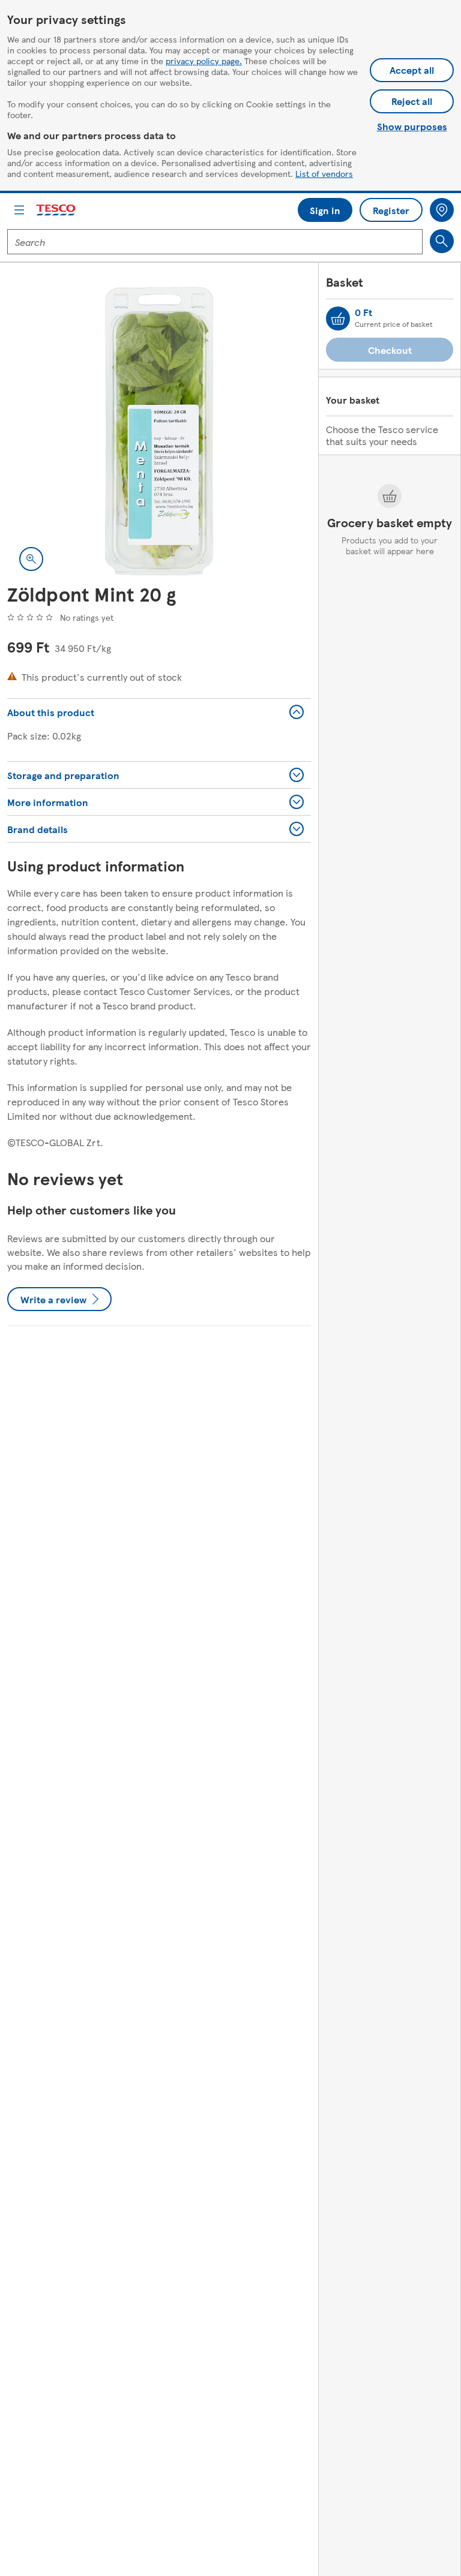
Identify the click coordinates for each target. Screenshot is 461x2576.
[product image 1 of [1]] (159, 431)
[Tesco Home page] (56, 210)
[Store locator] (442, 210)
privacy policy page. (204, 61)
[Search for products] (442, 241)
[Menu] (19, 210)
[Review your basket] (338, 318)
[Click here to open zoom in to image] (31, 559)
